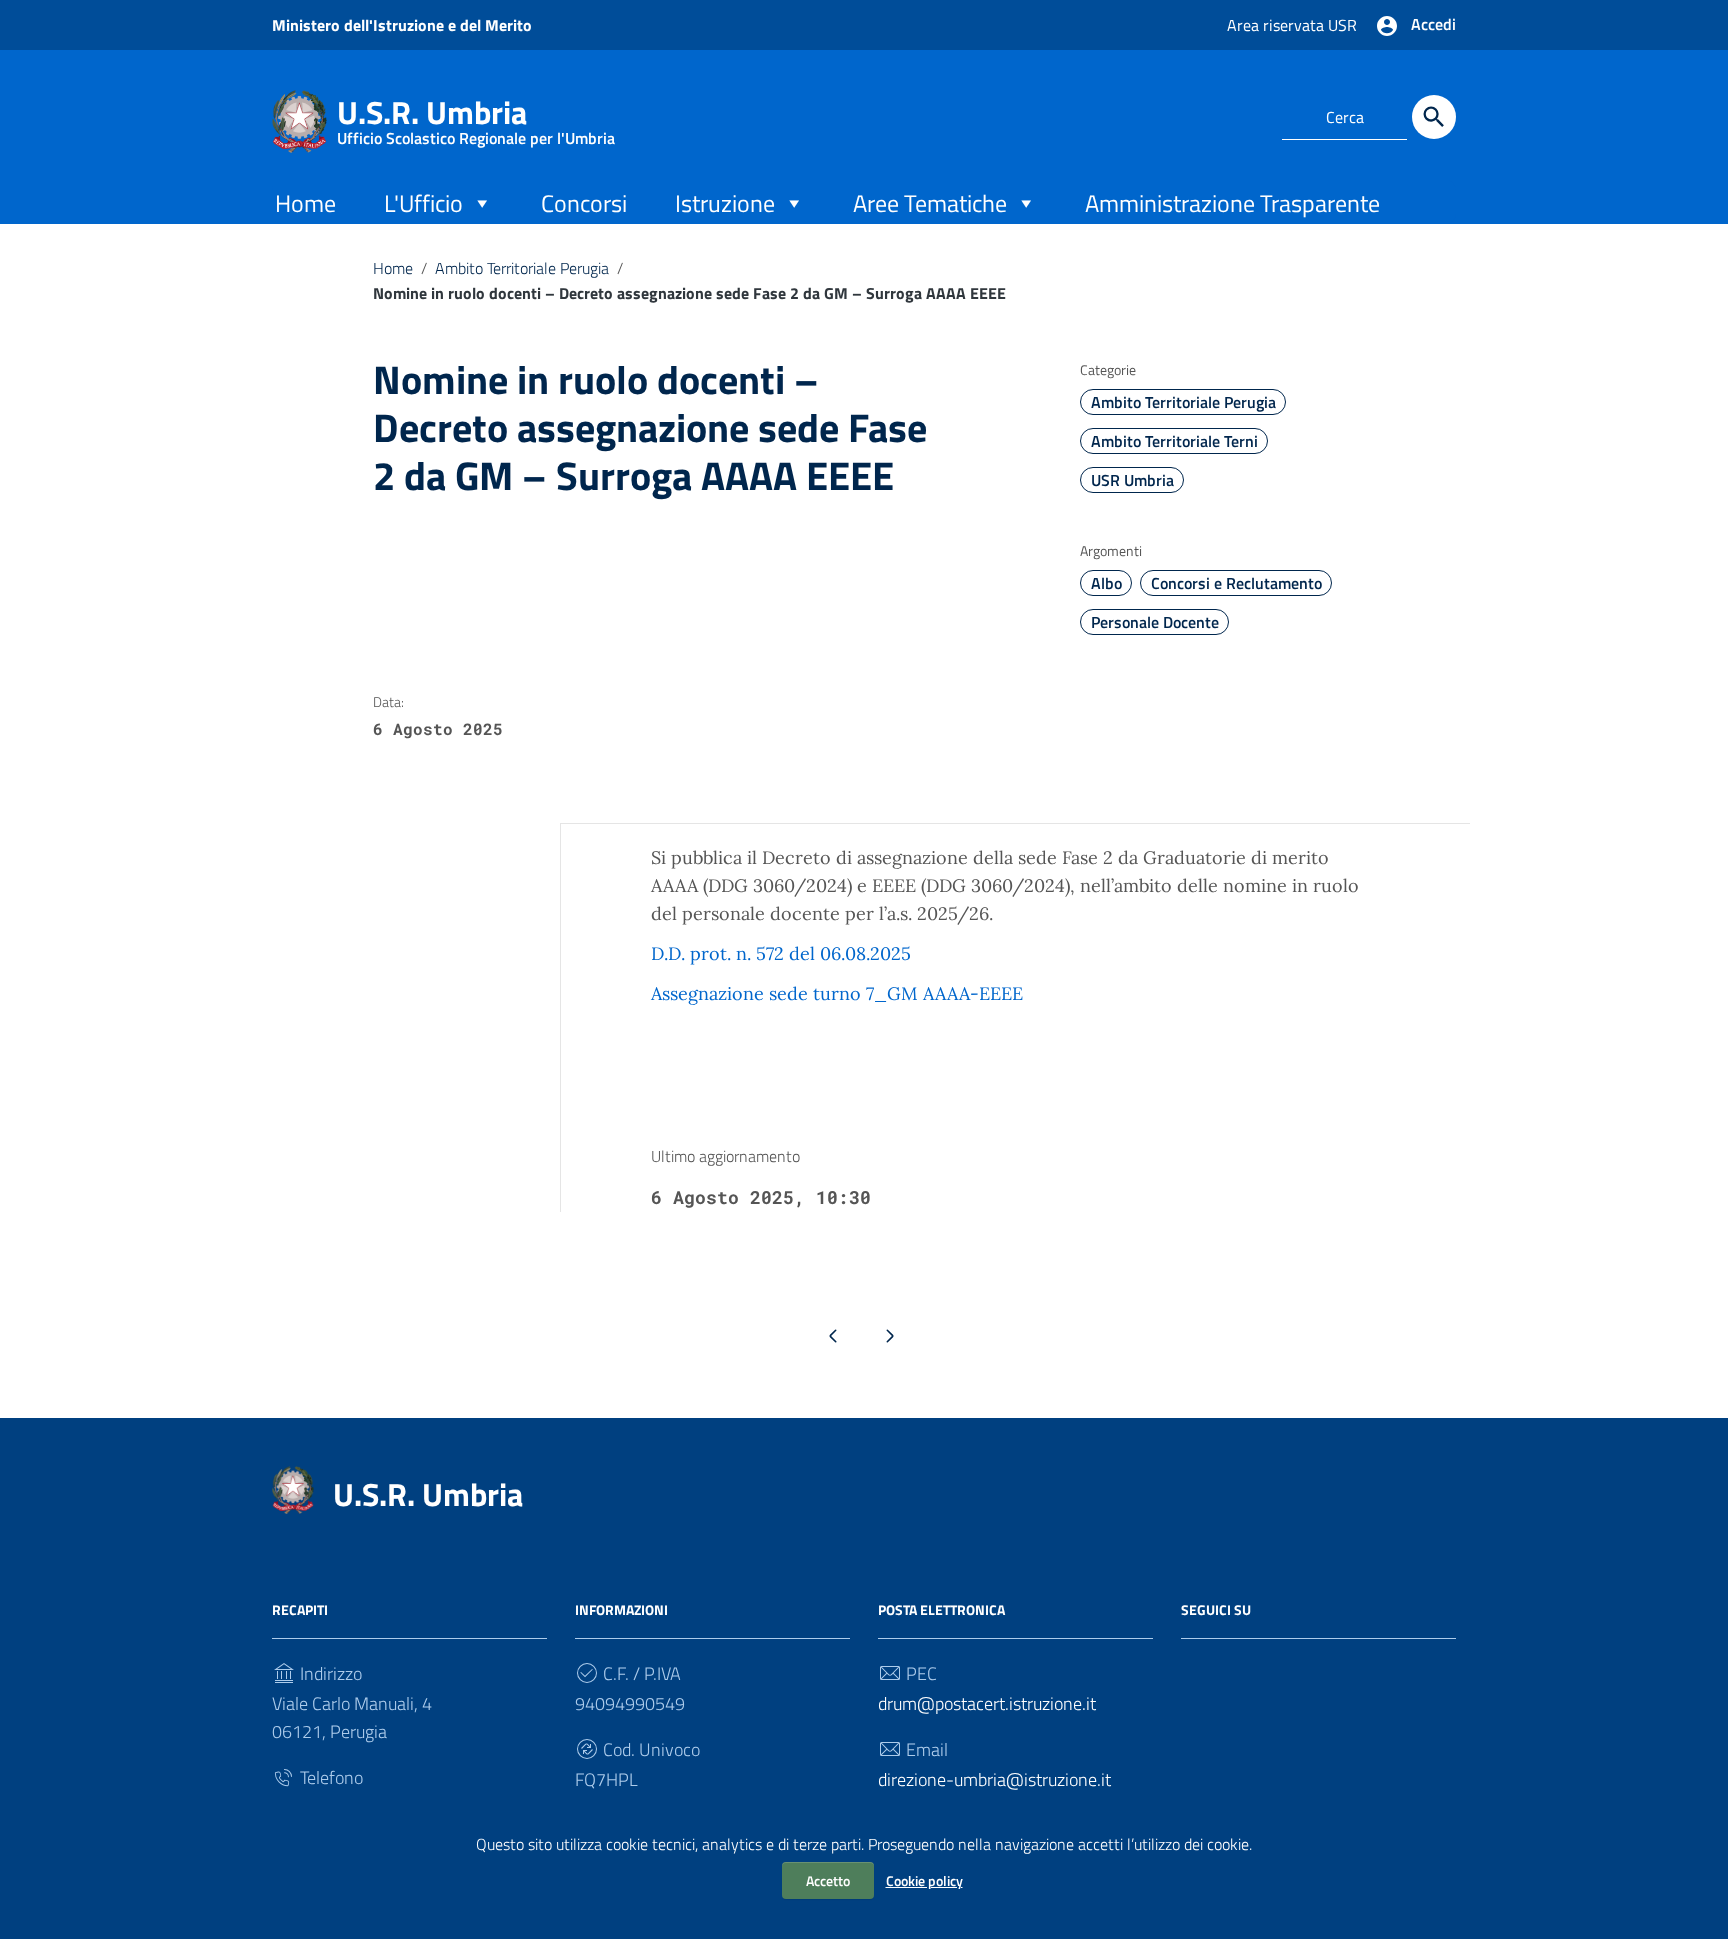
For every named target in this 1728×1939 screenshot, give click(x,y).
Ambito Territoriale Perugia (522, 268)
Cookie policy (924, 1880)
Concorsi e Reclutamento (1236, 583)
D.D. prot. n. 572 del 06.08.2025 (781, 953)
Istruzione (725, 203)
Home (305, 203)
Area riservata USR (1292, 25)
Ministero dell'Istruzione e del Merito (402, 25)
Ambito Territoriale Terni (1174, 441)
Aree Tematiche (930, 203)
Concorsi (584, 203)
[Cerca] (1434, 117)
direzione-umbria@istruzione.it (994, 1779)
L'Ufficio (423, 203)
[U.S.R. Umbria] (299, 119)
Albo (1106, 583)
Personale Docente (1155, 622)
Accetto (828, 1880)
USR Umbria (1132, 480)
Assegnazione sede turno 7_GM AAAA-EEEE (837, 993)
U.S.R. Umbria (476, 116)
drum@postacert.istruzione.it (987, 1703)
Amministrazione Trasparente (1232, 203)
